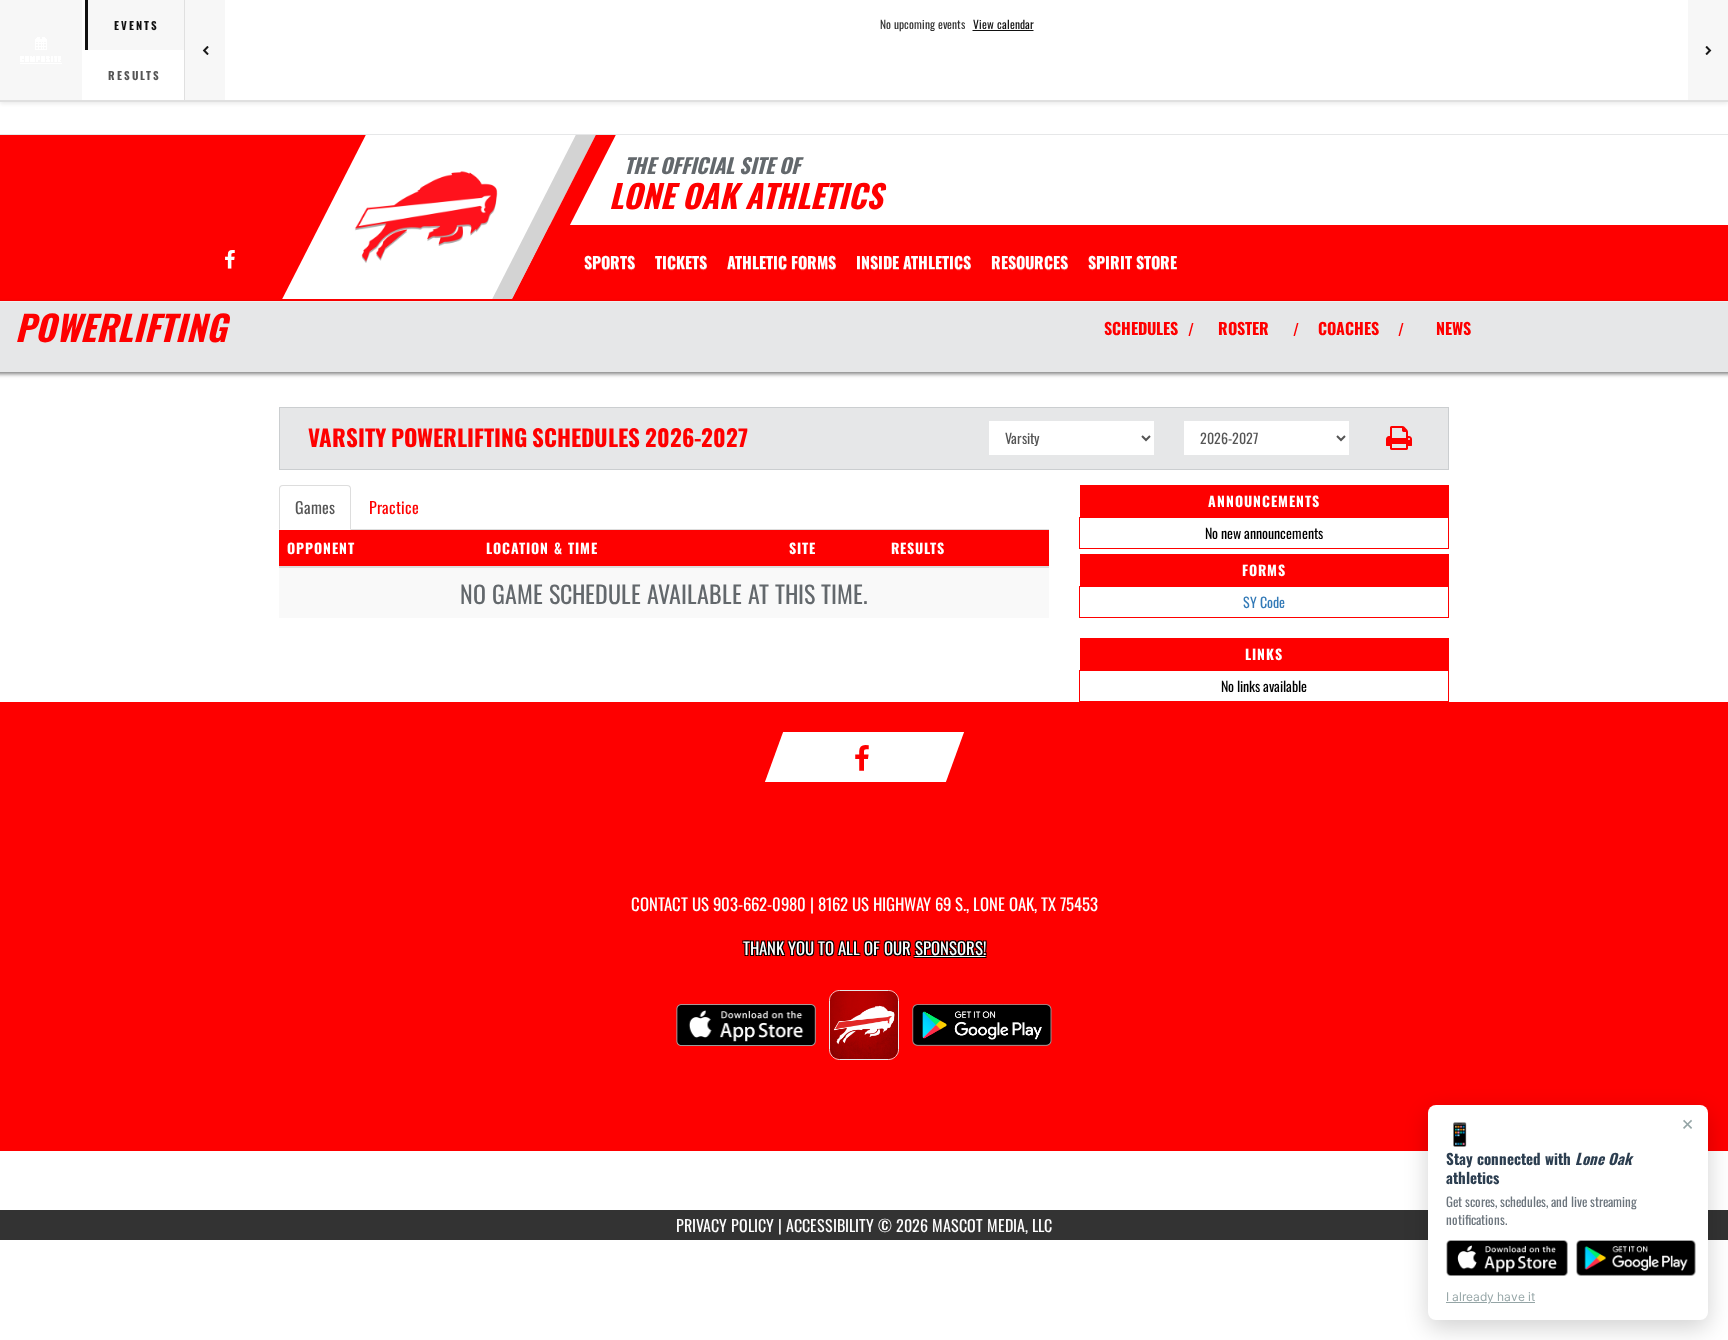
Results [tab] (134, 75)
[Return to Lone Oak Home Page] (427, 220)
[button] (1399, 438)
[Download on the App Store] (1507, 1258)
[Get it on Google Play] (1636, 1258)
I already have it (1490, 1296)
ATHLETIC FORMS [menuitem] (781, 262)
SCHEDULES (1141, 328)
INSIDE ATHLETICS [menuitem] (913, 262)
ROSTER (1243, 328)
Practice (394, 507)
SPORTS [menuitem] (609, 262)
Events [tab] (136, 25)
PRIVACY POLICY (725, 1225)
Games (315, 507)
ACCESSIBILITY (830, 1225)
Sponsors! (950, 947)
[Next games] (1708, 50)
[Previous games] (205, 50)
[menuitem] (681, 262)
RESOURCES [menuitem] (1029, 262)
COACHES (1348, 328)
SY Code (1264, 601)
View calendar (1003, 24)
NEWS (1453, 328)
